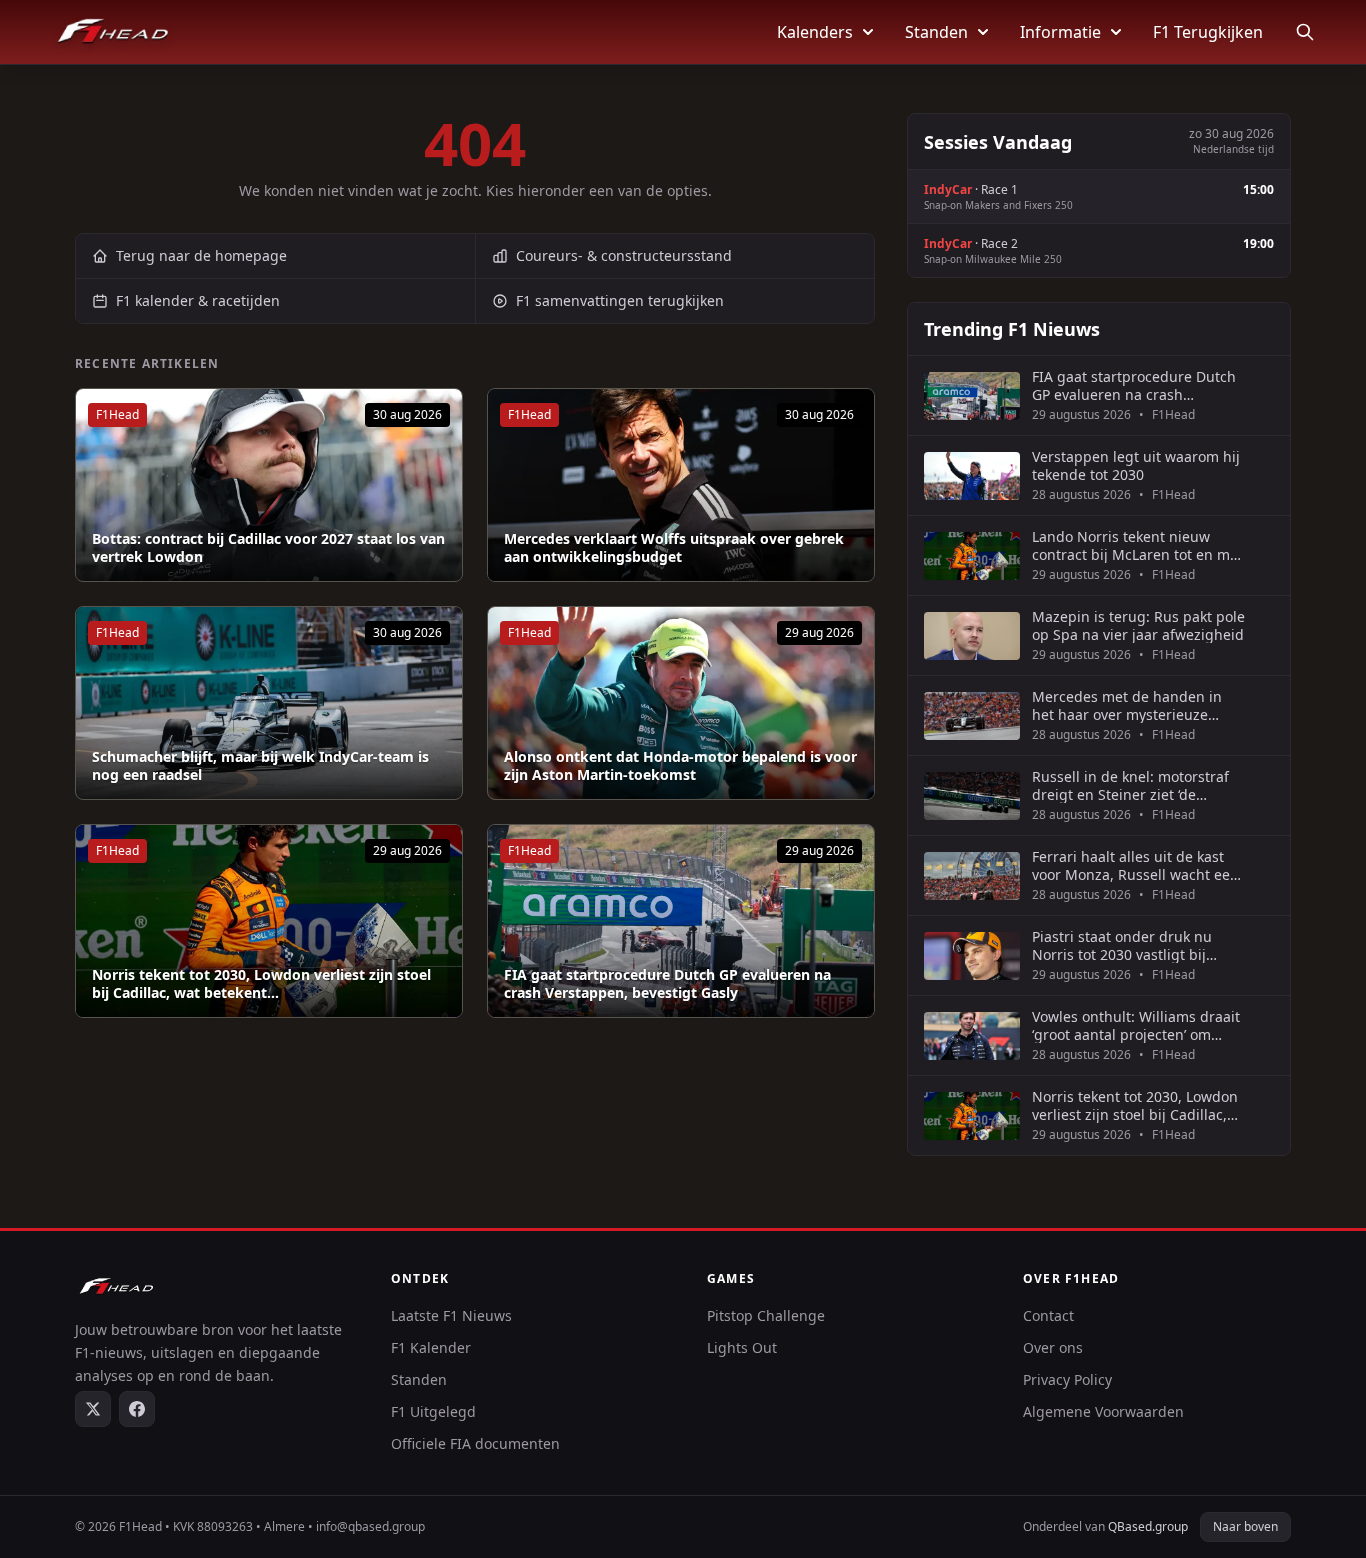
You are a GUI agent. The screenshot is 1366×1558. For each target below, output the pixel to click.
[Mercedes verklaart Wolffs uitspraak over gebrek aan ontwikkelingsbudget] (681, 485)
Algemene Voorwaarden (1103, 1411)
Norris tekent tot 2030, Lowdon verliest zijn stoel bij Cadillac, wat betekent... (261, 983)
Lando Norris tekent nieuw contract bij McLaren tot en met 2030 (1137, 545)
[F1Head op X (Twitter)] (93, 1409)
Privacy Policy (1067, 1379)
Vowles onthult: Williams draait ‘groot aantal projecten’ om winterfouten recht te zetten (1136, 1025)
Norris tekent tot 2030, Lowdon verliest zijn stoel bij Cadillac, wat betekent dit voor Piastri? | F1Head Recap (1135, 1105)
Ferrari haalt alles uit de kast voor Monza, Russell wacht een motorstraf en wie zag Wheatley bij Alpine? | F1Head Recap (1138, 865)
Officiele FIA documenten (475, 1443)
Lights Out (742, 1347)
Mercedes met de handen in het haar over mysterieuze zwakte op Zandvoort (1127, 705)
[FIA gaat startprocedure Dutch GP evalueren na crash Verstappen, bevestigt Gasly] (681, 921)
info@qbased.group (370, 1526)
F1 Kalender (431, 1347)
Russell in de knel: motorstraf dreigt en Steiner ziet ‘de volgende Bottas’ (1130, 785)
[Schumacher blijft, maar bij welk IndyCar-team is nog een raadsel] (269, 703)
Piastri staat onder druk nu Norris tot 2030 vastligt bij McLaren (1122, 945)
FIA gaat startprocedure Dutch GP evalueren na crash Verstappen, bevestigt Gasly (667, 983)
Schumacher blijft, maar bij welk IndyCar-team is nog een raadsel (260, 765)
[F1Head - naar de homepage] (113, 32)
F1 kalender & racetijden (198, 300)
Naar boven (1245, 1526)
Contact (1048, 1315)
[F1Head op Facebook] (137, 1409)
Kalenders (815, 32)
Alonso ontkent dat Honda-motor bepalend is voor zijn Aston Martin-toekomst (680, 765)
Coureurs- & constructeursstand (624, 255)
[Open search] (1305, 32)
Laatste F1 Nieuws (451, 1315)
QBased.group (1148, 1526)
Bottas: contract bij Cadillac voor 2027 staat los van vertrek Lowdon (268, 547)
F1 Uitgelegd (433, 1411)
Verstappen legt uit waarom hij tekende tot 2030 (1136, 465)
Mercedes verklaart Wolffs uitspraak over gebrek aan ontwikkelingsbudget (674, 547)
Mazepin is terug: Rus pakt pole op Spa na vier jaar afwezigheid (1138, 625)
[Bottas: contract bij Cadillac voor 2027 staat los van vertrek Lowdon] (269, 485)
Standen (936, 32)
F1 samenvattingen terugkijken (620, 300)
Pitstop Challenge (766, 1315)
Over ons (1053, 1347)
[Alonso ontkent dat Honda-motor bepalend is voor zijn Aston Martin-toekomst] (681, 703)
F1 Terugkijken (1208, 32)
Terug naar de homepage (201, 255)
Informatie (1060, 32)
